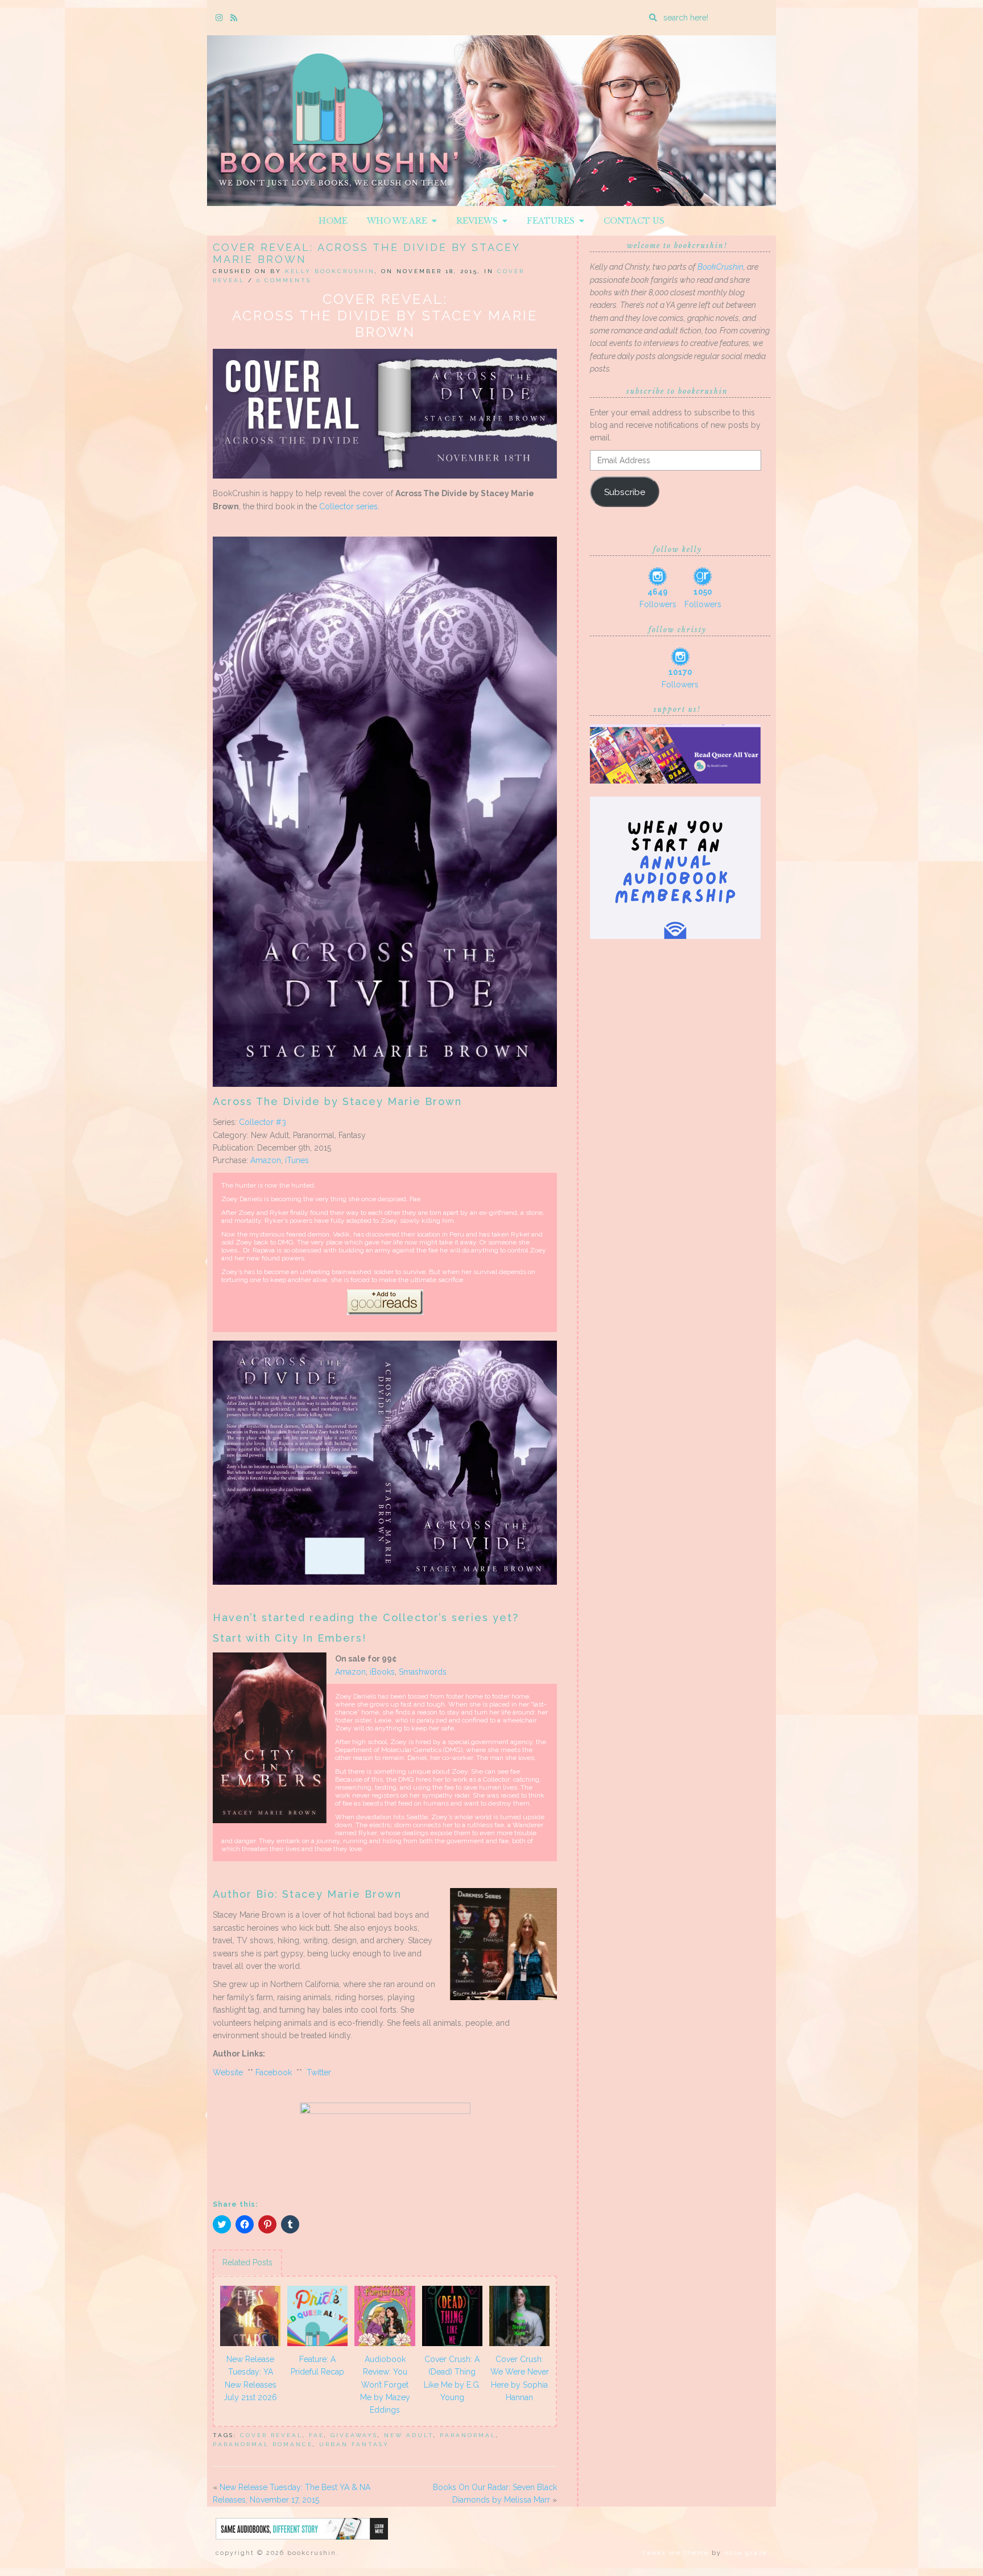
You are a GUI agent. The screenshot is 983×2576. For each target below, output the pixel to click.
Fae (317, 2435)
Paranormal (468, 2435)
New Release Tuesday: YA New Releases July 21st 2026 (250, 2378)
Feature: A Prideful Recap (317, 2365)
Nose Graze (746, 2553)
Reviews (479, 221)
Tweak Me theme (676, 2553)
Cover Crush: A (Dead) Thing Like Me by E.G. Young (452, 2378)
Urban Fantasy (354, 2444)
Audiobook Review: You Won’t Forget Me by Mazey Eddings (385, 2385)
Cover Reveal (271, 2435)
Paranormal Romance (263, 2444)
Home (333, 221)
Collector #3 (263, 1122)
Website (228, 2072)
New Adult (409, 2435)
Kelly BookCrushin (330, 271)
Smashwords (423, 1672)
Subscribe (625, 492)
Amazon (266, 1160)
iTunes (297, 1160)
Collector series (348, 506)
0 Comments (284, 280)
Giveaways (354, 2435)
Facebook (274, 2072)
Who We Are (399, 221)
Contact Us (634, 221)
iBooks (382, 1672)
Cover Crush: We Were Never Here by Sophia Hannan (520, 2378)
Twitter (319, 2072)
